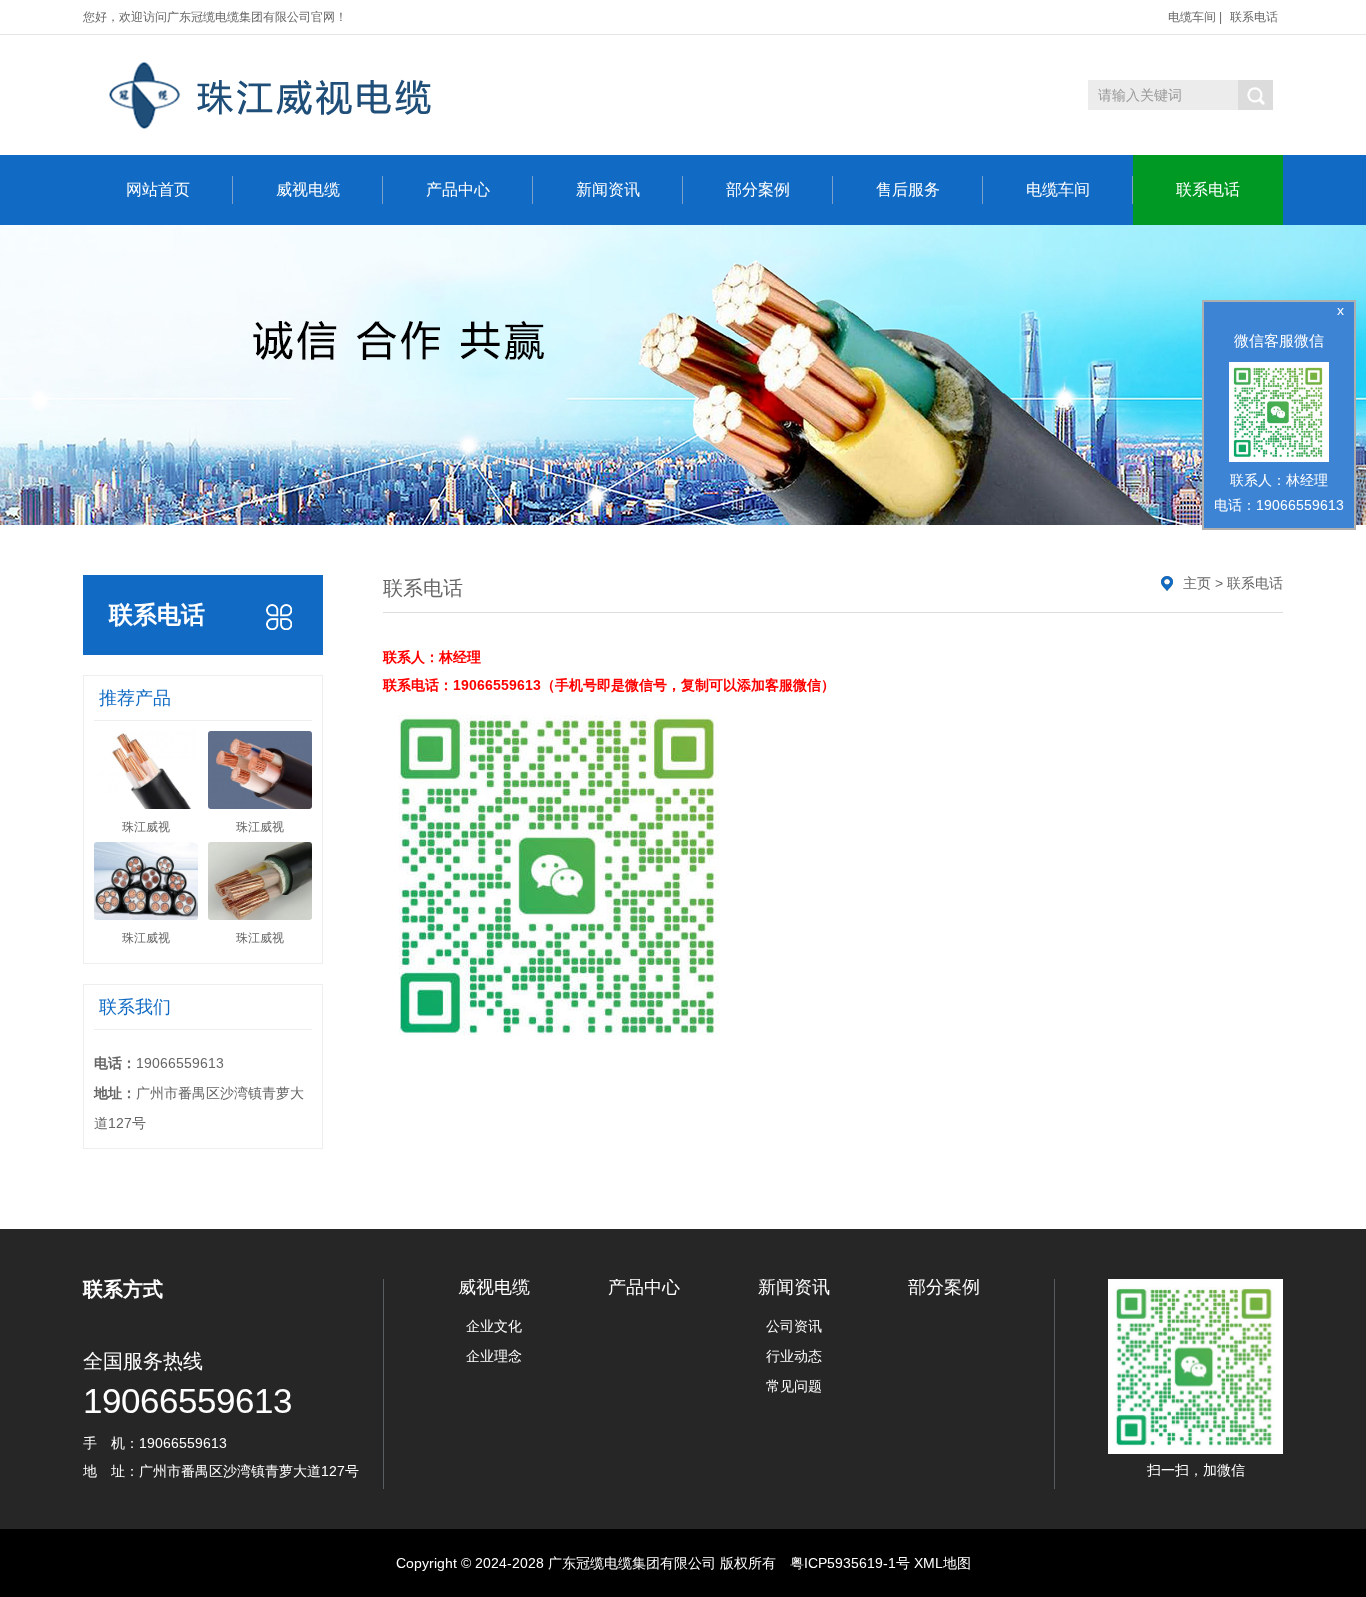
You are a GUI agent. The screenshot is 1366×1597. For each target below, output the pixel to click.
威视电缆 (308, 189)
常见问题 (794, 1386)
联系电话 (1254, 17)
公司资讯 (794, 1326)
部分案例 (758, 189)
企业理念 (494, 1356)
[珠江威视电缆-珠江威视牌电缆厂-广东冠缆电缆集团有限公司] (340, 95)
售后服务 (908, 189)
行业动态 (794, 1356)
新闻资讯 (608, 189)
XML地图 (942, 1563)
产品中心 (458, 189)
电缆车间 (1192, 17)
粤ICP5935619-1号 (850, 1563)
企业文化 (494, 1326)
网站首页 (158, 189)
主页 (1197, 583)
